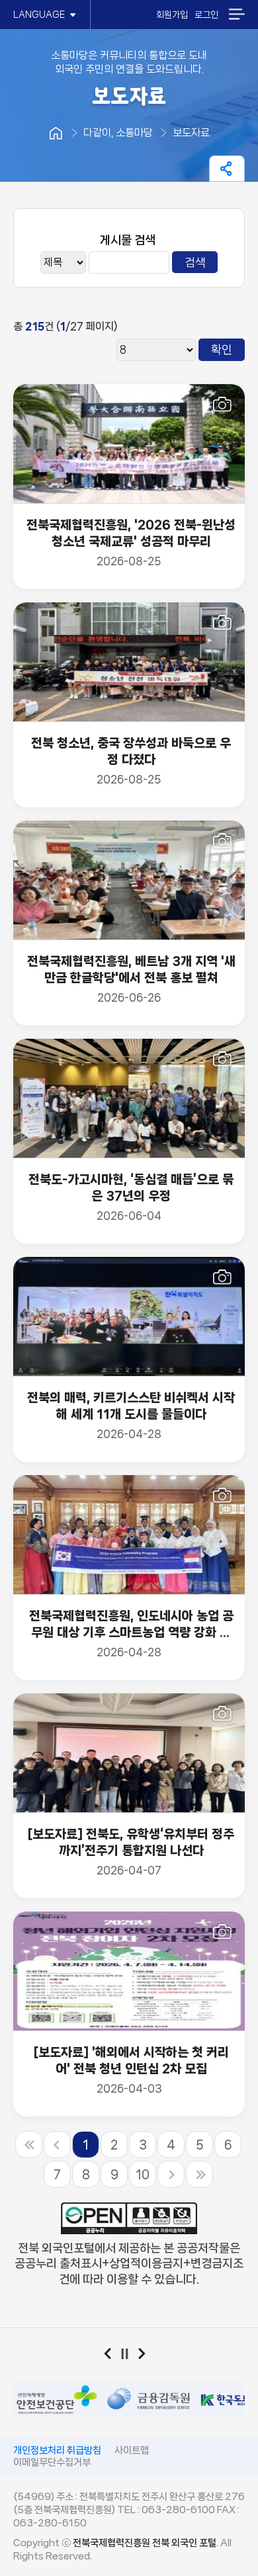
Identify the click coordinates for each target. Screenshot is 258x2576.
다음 (147, 2356)
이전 (112, 2356)
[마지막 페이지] (199, 2174)
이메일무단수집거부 (52, 2462)
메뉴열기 (236, 14)
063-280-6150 (50, 2523)
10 (143, 2175)
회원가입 (172, 15)
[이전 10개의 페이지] (57, 2145)
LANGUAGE (39, 15)
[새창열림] (56, 2386)
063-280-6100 (178, 2510)
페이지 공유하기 (227, 169)
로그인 (206, 15)
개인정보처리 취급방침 (57, 2450)
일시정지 (129, 2356)
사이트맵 (132, 2450)
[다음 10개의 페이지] (171, 2174)
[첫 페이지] (29, 2145)
